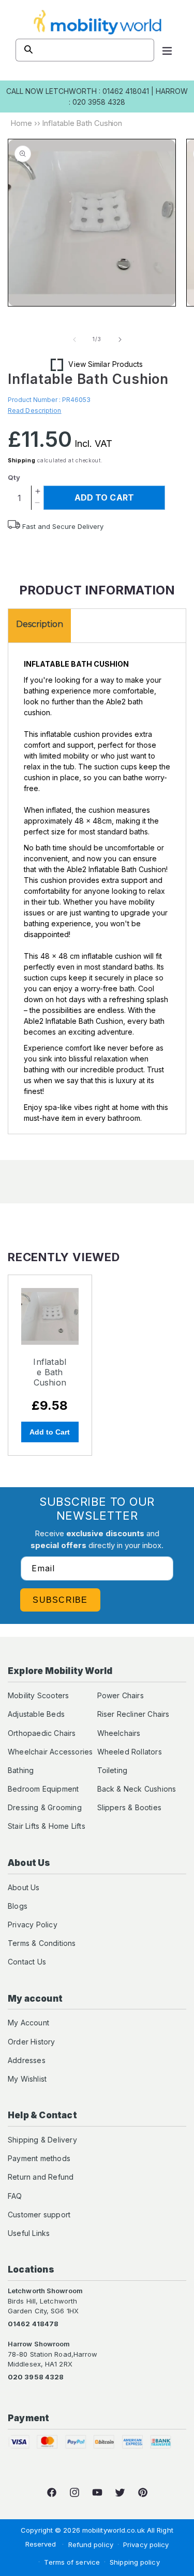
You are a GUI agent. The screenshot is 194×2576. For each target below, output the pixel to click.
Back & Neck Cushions (137, 1789)
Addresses (27, 2060)
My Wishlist (27, 2079)
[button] (167, 50)
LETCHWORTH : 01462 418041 (97, 91)
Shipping (22, 460)
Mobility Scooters (38, 1695)
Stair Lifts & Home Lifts (47, 1826)
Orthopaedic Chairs (42, 1733)
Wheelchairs (119, 1733)
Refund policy (91, 2545)
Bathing (21, 1770)
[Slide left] (74, 340)
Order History (32, 2042)
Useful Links (29, 2233)
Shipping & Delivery (42, 2140)
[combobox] (85, 50)
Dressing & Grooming (45, 1807)
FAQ (15, 2196)
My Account (28, 2023)
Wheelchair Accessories (50, 1752)
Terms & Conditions (42, 1943)
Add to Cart (50, 1432)
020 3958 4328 (36, 2377)
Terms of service (72, 2562)
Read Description (35, 410)
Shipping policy (135, 2562)
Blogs (18, 1906)
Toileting (113, 1770)
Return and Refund (41, 2177)
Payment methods (39, 2158)
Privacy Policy (33, 1925)
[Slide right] (120, 340)
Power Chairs (121, 1695)
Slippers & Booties (130, 1807)
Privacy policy (146, 2545)
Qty (14, 477)
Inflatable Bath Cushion (50, 1372)
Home (21, 123)
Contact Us (27, 1962)
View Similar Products (106, 364)
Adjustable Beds (36, 1714)
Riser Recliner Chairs (133, 1714)
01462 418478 (33, 2324)
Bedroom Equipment (43, 1789)
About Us (24, 1887)
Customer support (39, 2215)
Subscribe (60, 1600)
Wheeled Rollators (130, 1752)
